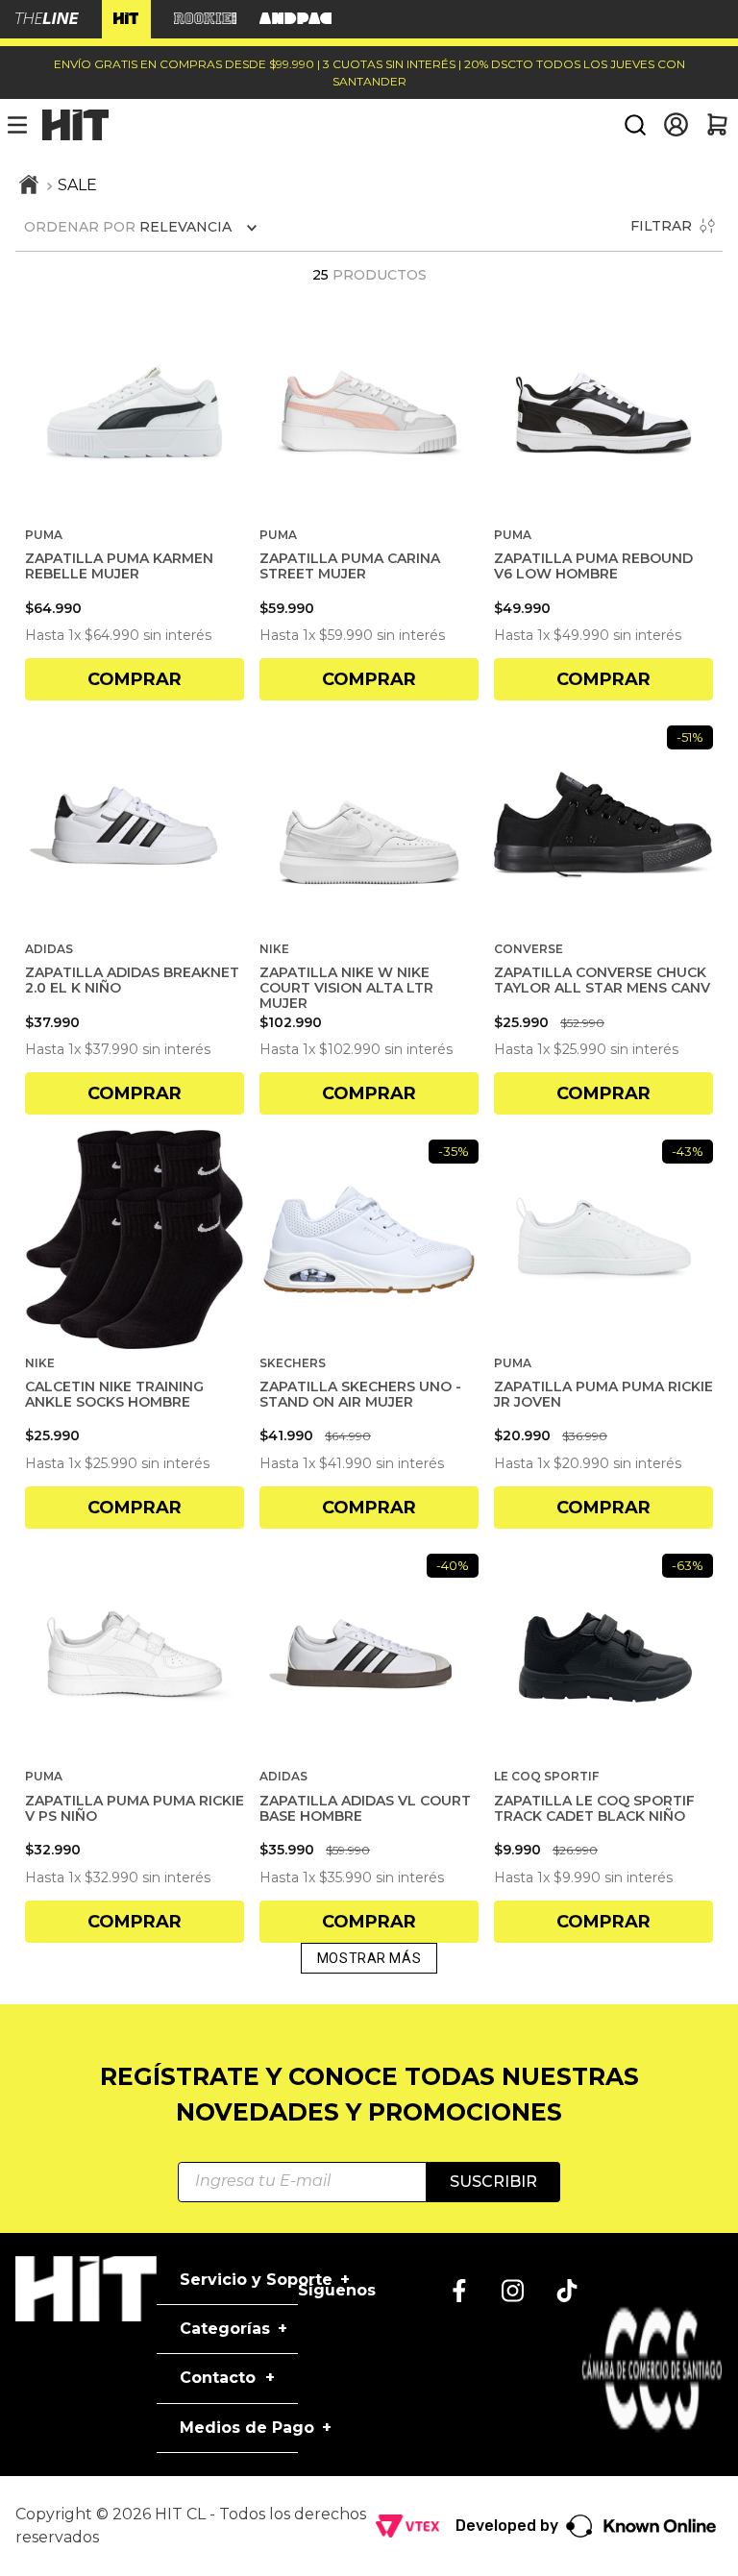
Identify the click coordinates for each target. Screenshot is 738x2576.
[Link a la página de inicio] (29, 186)
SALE (77, 185)
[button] (635, 125)
